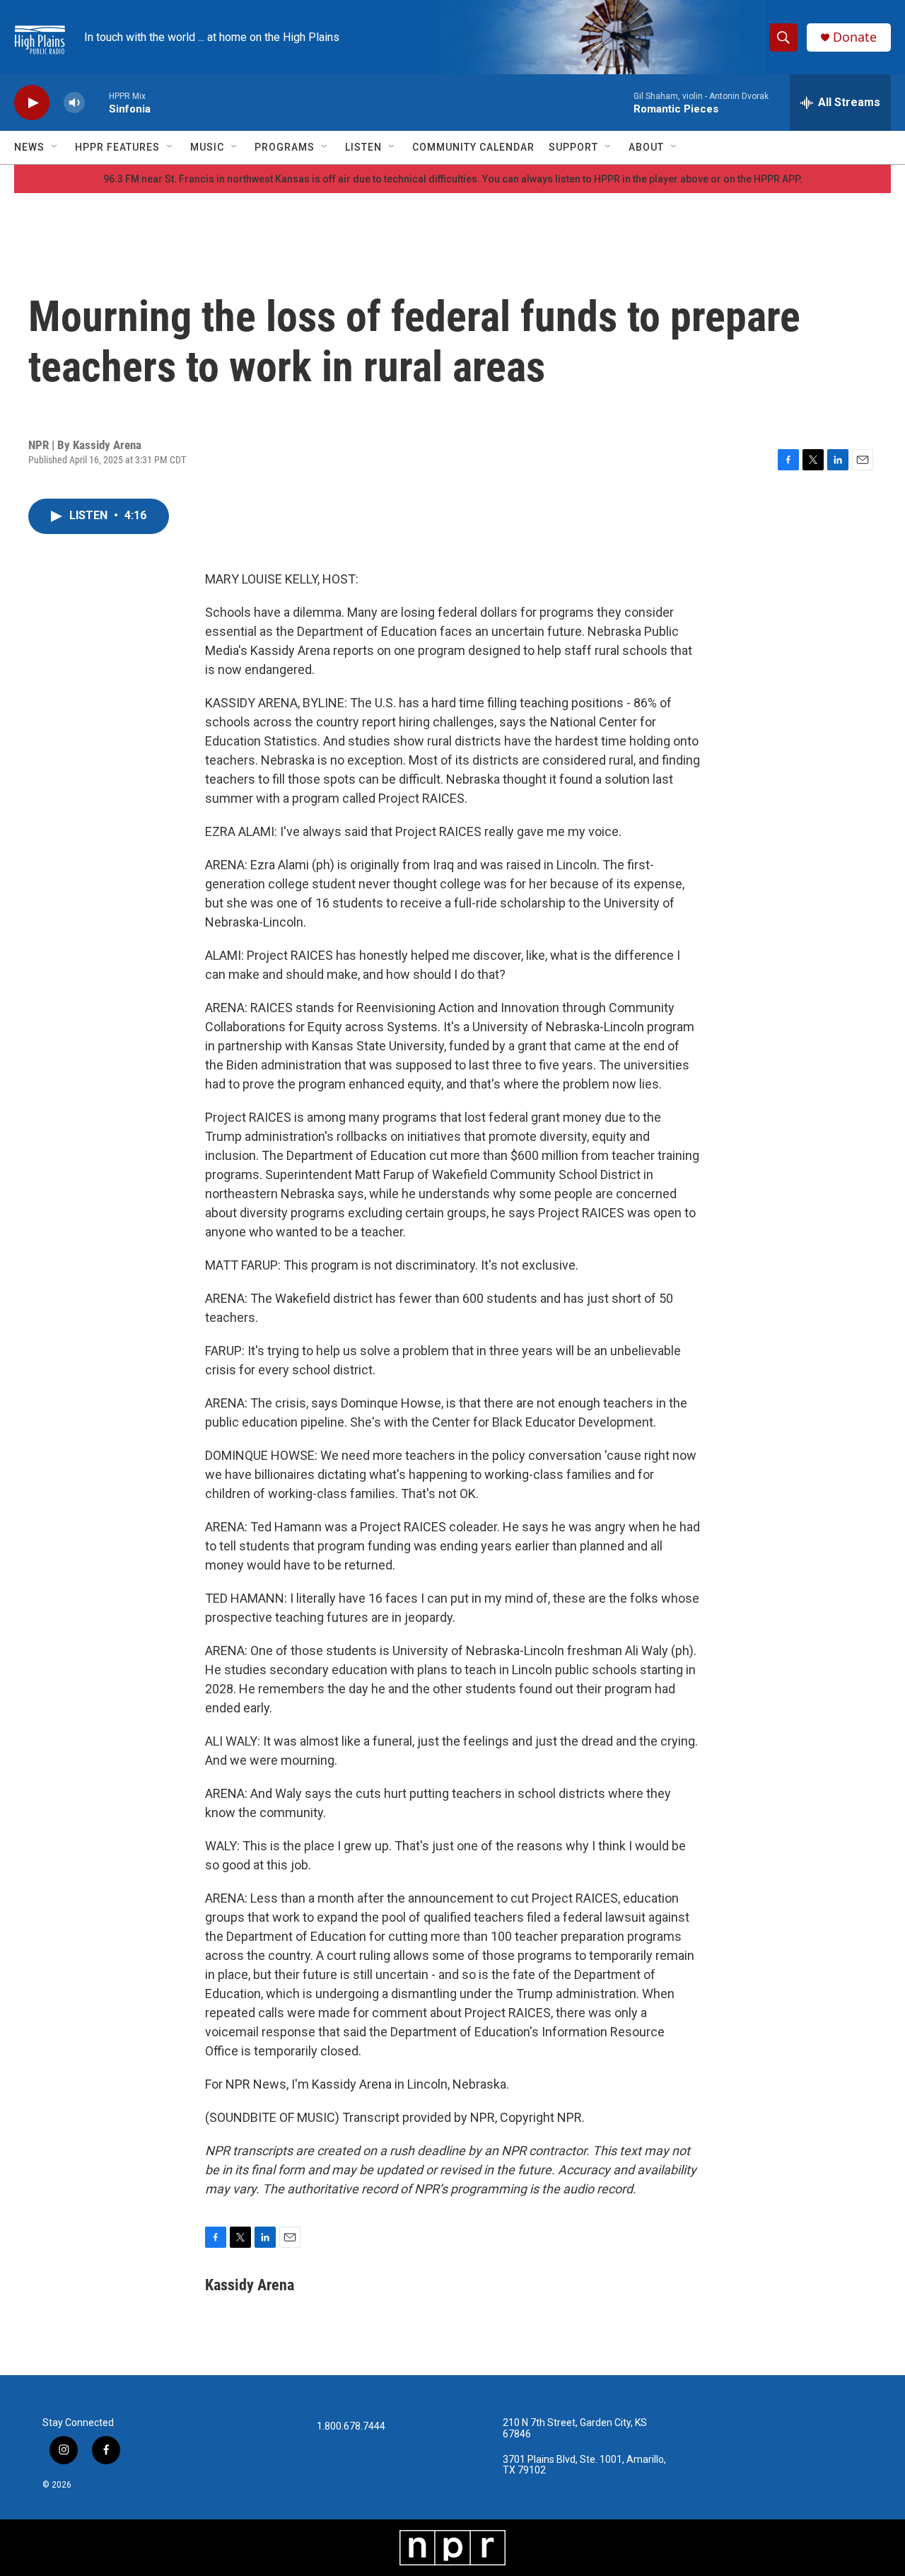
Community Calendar (473, 147)
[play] (32, 103)
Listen (363, 147)
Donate (855, 37)
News (29, 147)
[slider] (97, 102)
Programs (285, 147)
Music (207, 147)
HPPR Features (117, 147)
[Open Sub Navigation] (55, 147)
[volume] (74, 103)
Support (573, 147)
